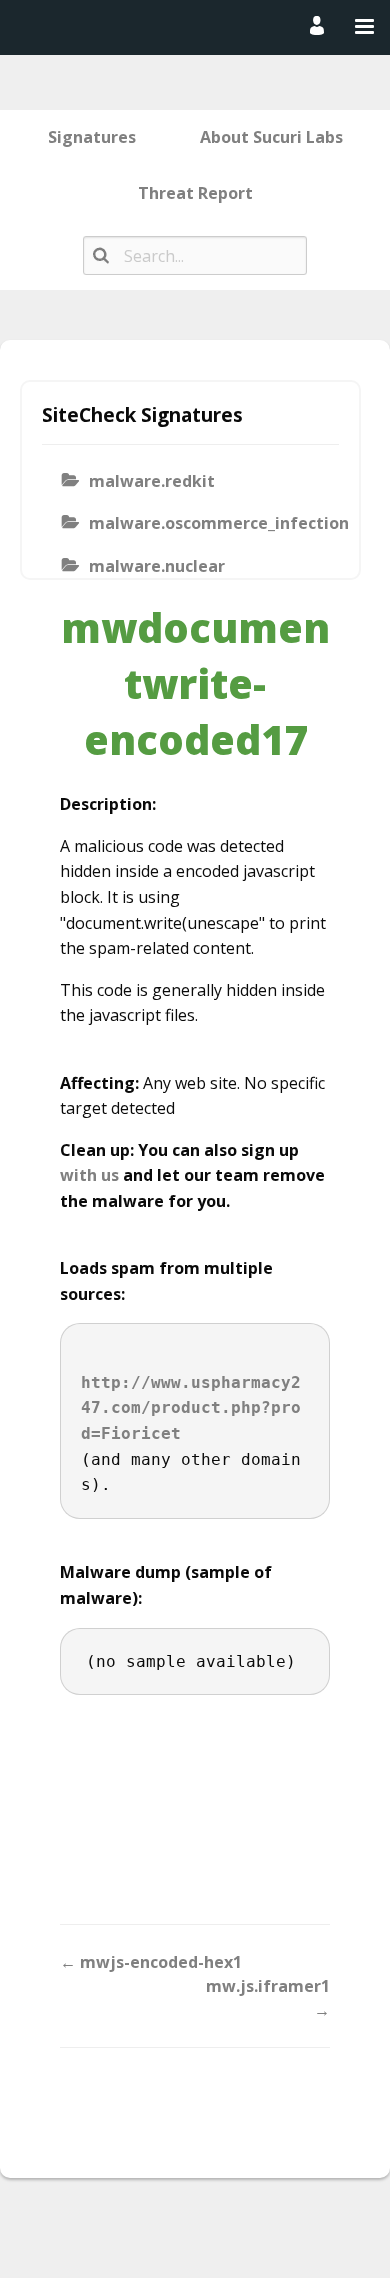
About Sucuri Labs (271, 137)
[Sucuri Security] (191, 26)
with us (89, 1175)
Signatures (92, 137)
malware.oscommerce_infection (208, 523)
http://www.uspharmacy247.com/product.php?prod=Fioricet (191, 1408)
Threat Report (195, 193)
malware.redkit (152, 481)
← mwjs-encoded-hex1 (151, 1962)
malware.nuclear (157, 566)
